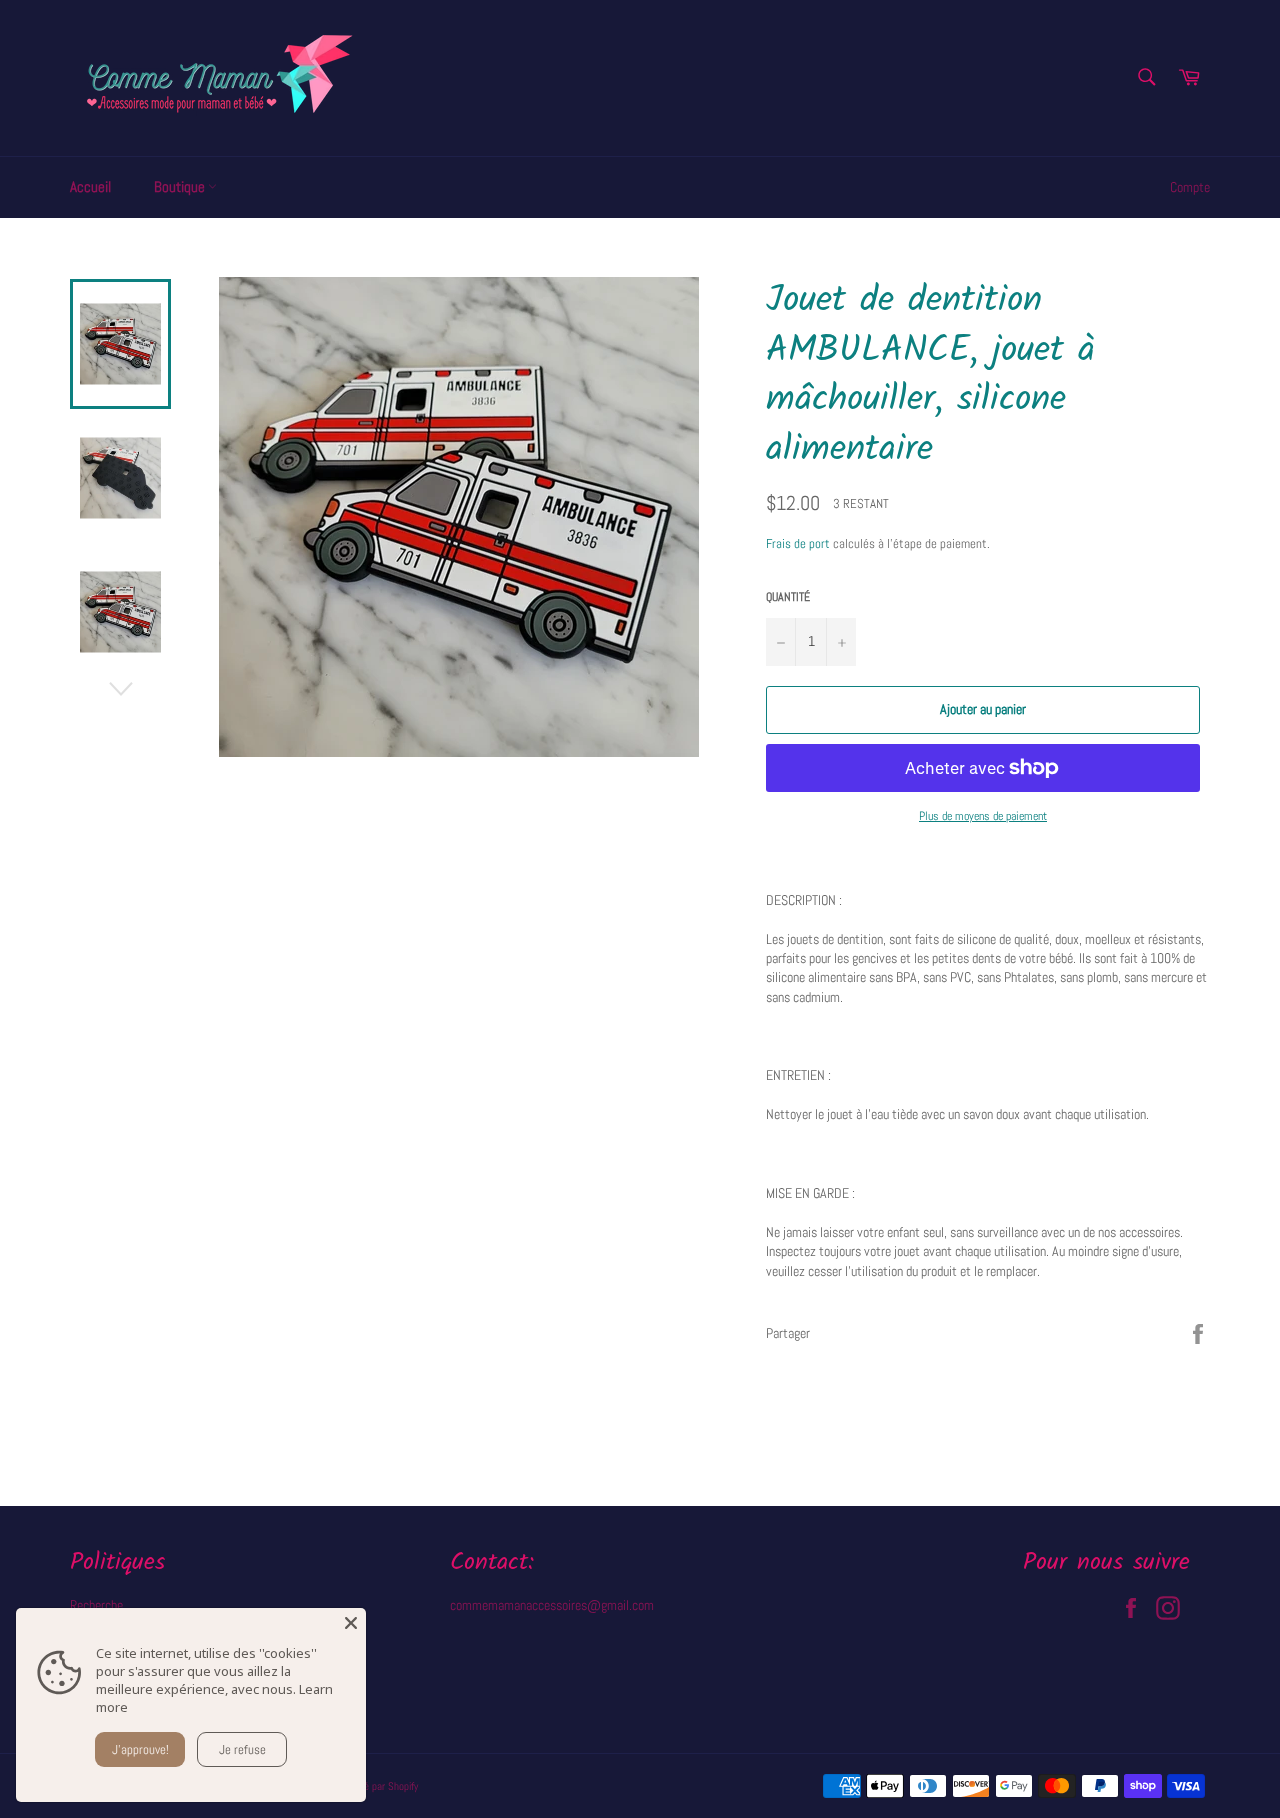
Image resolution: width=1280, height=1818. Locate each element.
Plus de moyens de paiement (983, 816)
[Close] (351, 1623)
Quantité (788, 597)
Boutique (181, 186)
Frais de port (798, 543)
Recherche (96, 1605)
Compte (1190, 187)
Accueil (90, 186)
